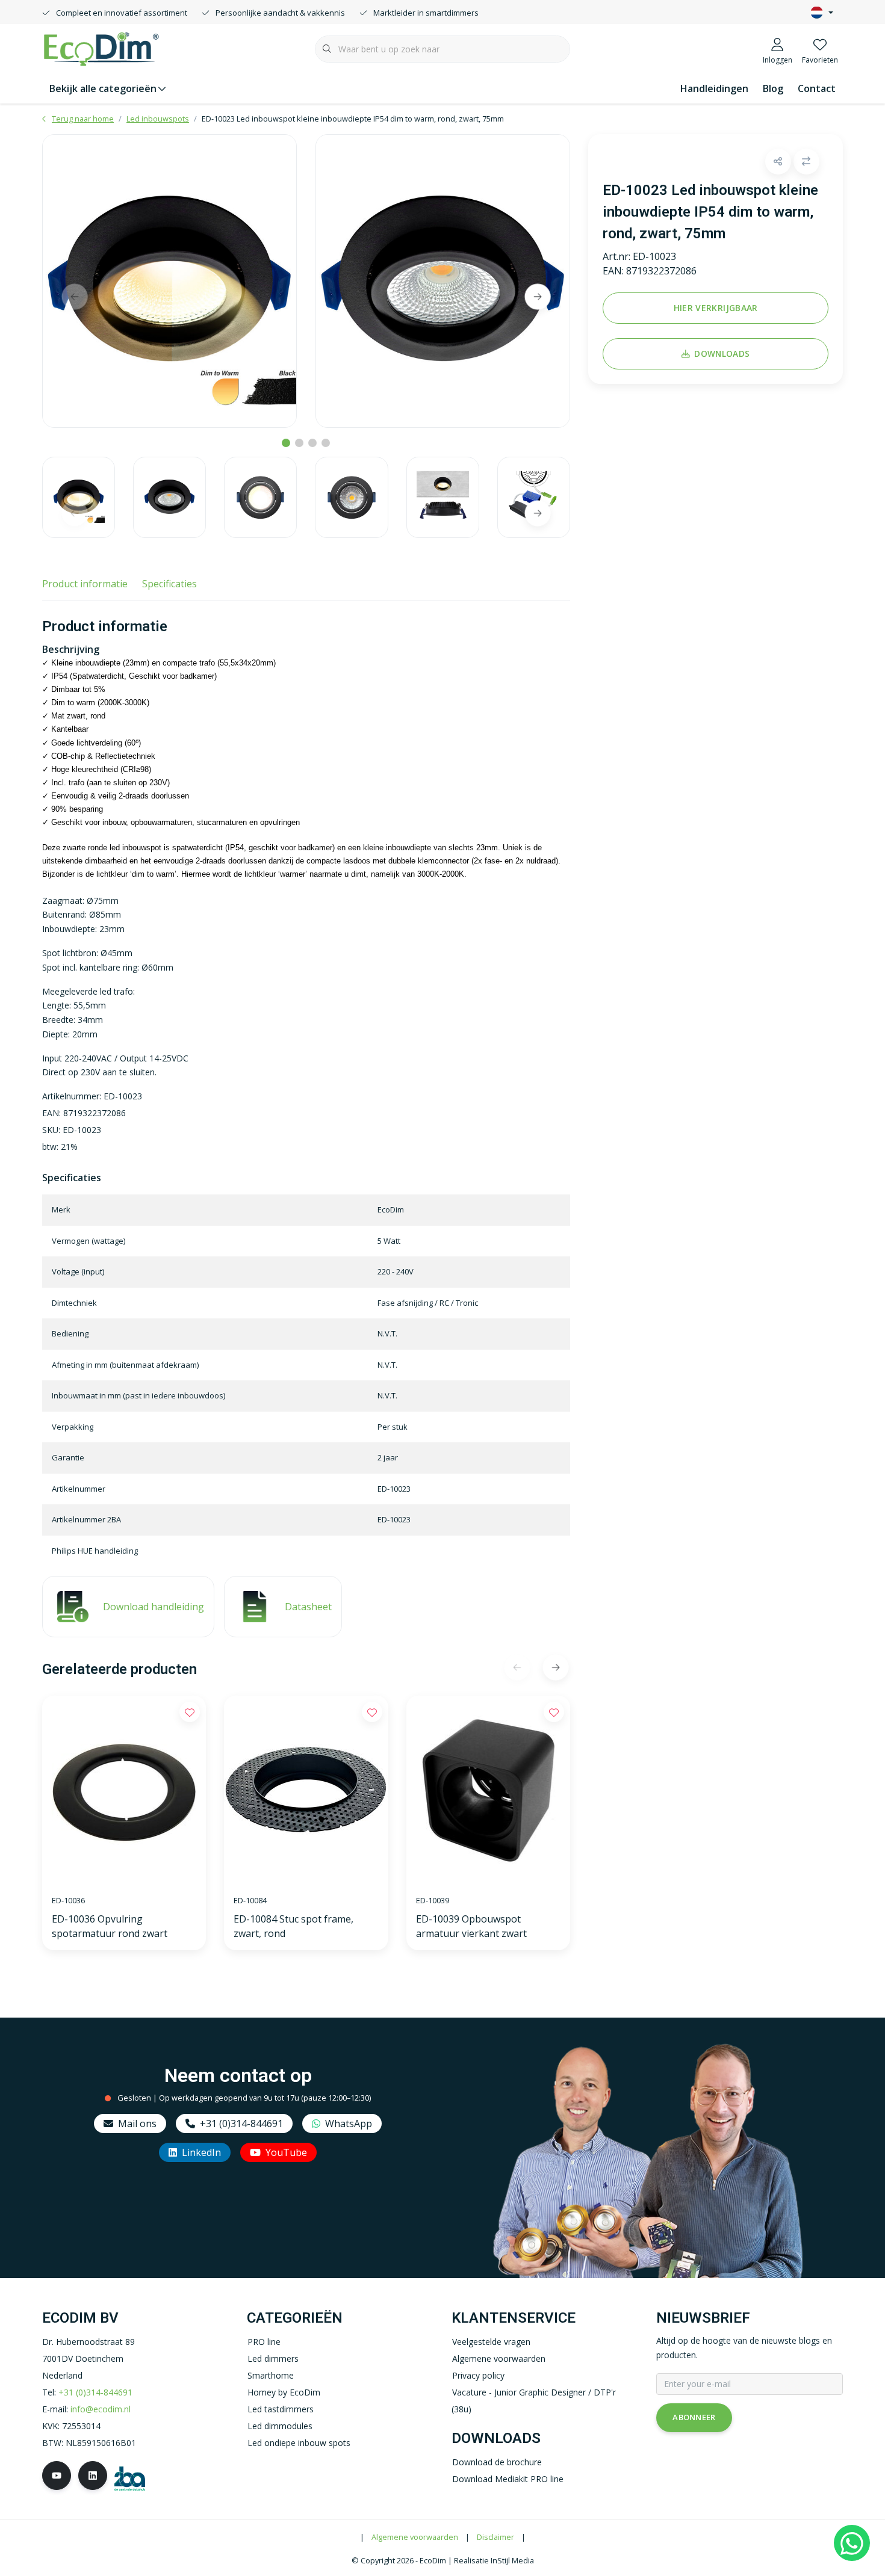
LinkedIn (201, 2152)
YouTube (286, 2152)
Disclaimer (495, 2537)
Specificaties (169, 584)
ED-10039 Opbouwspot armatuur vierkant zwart (471, 1926)
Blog (773, 88)
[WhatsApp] (852, 2543)
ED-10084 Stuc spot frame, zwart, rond (293, 1926)
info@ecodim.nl (101, 2409)
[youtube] (57, 2476)
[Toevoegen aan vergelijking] (806, 162)
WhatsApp (349, 2124)
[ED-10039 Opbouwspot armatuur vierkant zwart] (488, 1790)
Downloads (722, 354)
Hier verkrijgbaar (715, 308)
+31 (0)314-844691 (241, 2124)
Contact (817, 88)
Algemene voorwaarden (415, 2537)
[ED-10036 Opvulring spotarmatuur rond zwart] (124, 1790)
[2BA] (130, 2477)
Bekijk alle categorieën (103, 88)
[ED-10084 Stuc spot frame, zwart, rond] (306, 1790)
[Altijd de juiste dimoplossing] (101, 48)
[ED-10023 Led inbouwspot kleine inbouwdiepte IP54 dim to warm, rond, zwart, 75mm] (169, 281)
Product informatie (85, 584)
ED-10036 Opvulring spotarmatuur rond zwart (110, 1926)
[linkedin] (93, 2476)
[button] (778, 162)
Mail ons (137, 2124)
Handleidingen (714, 88)
